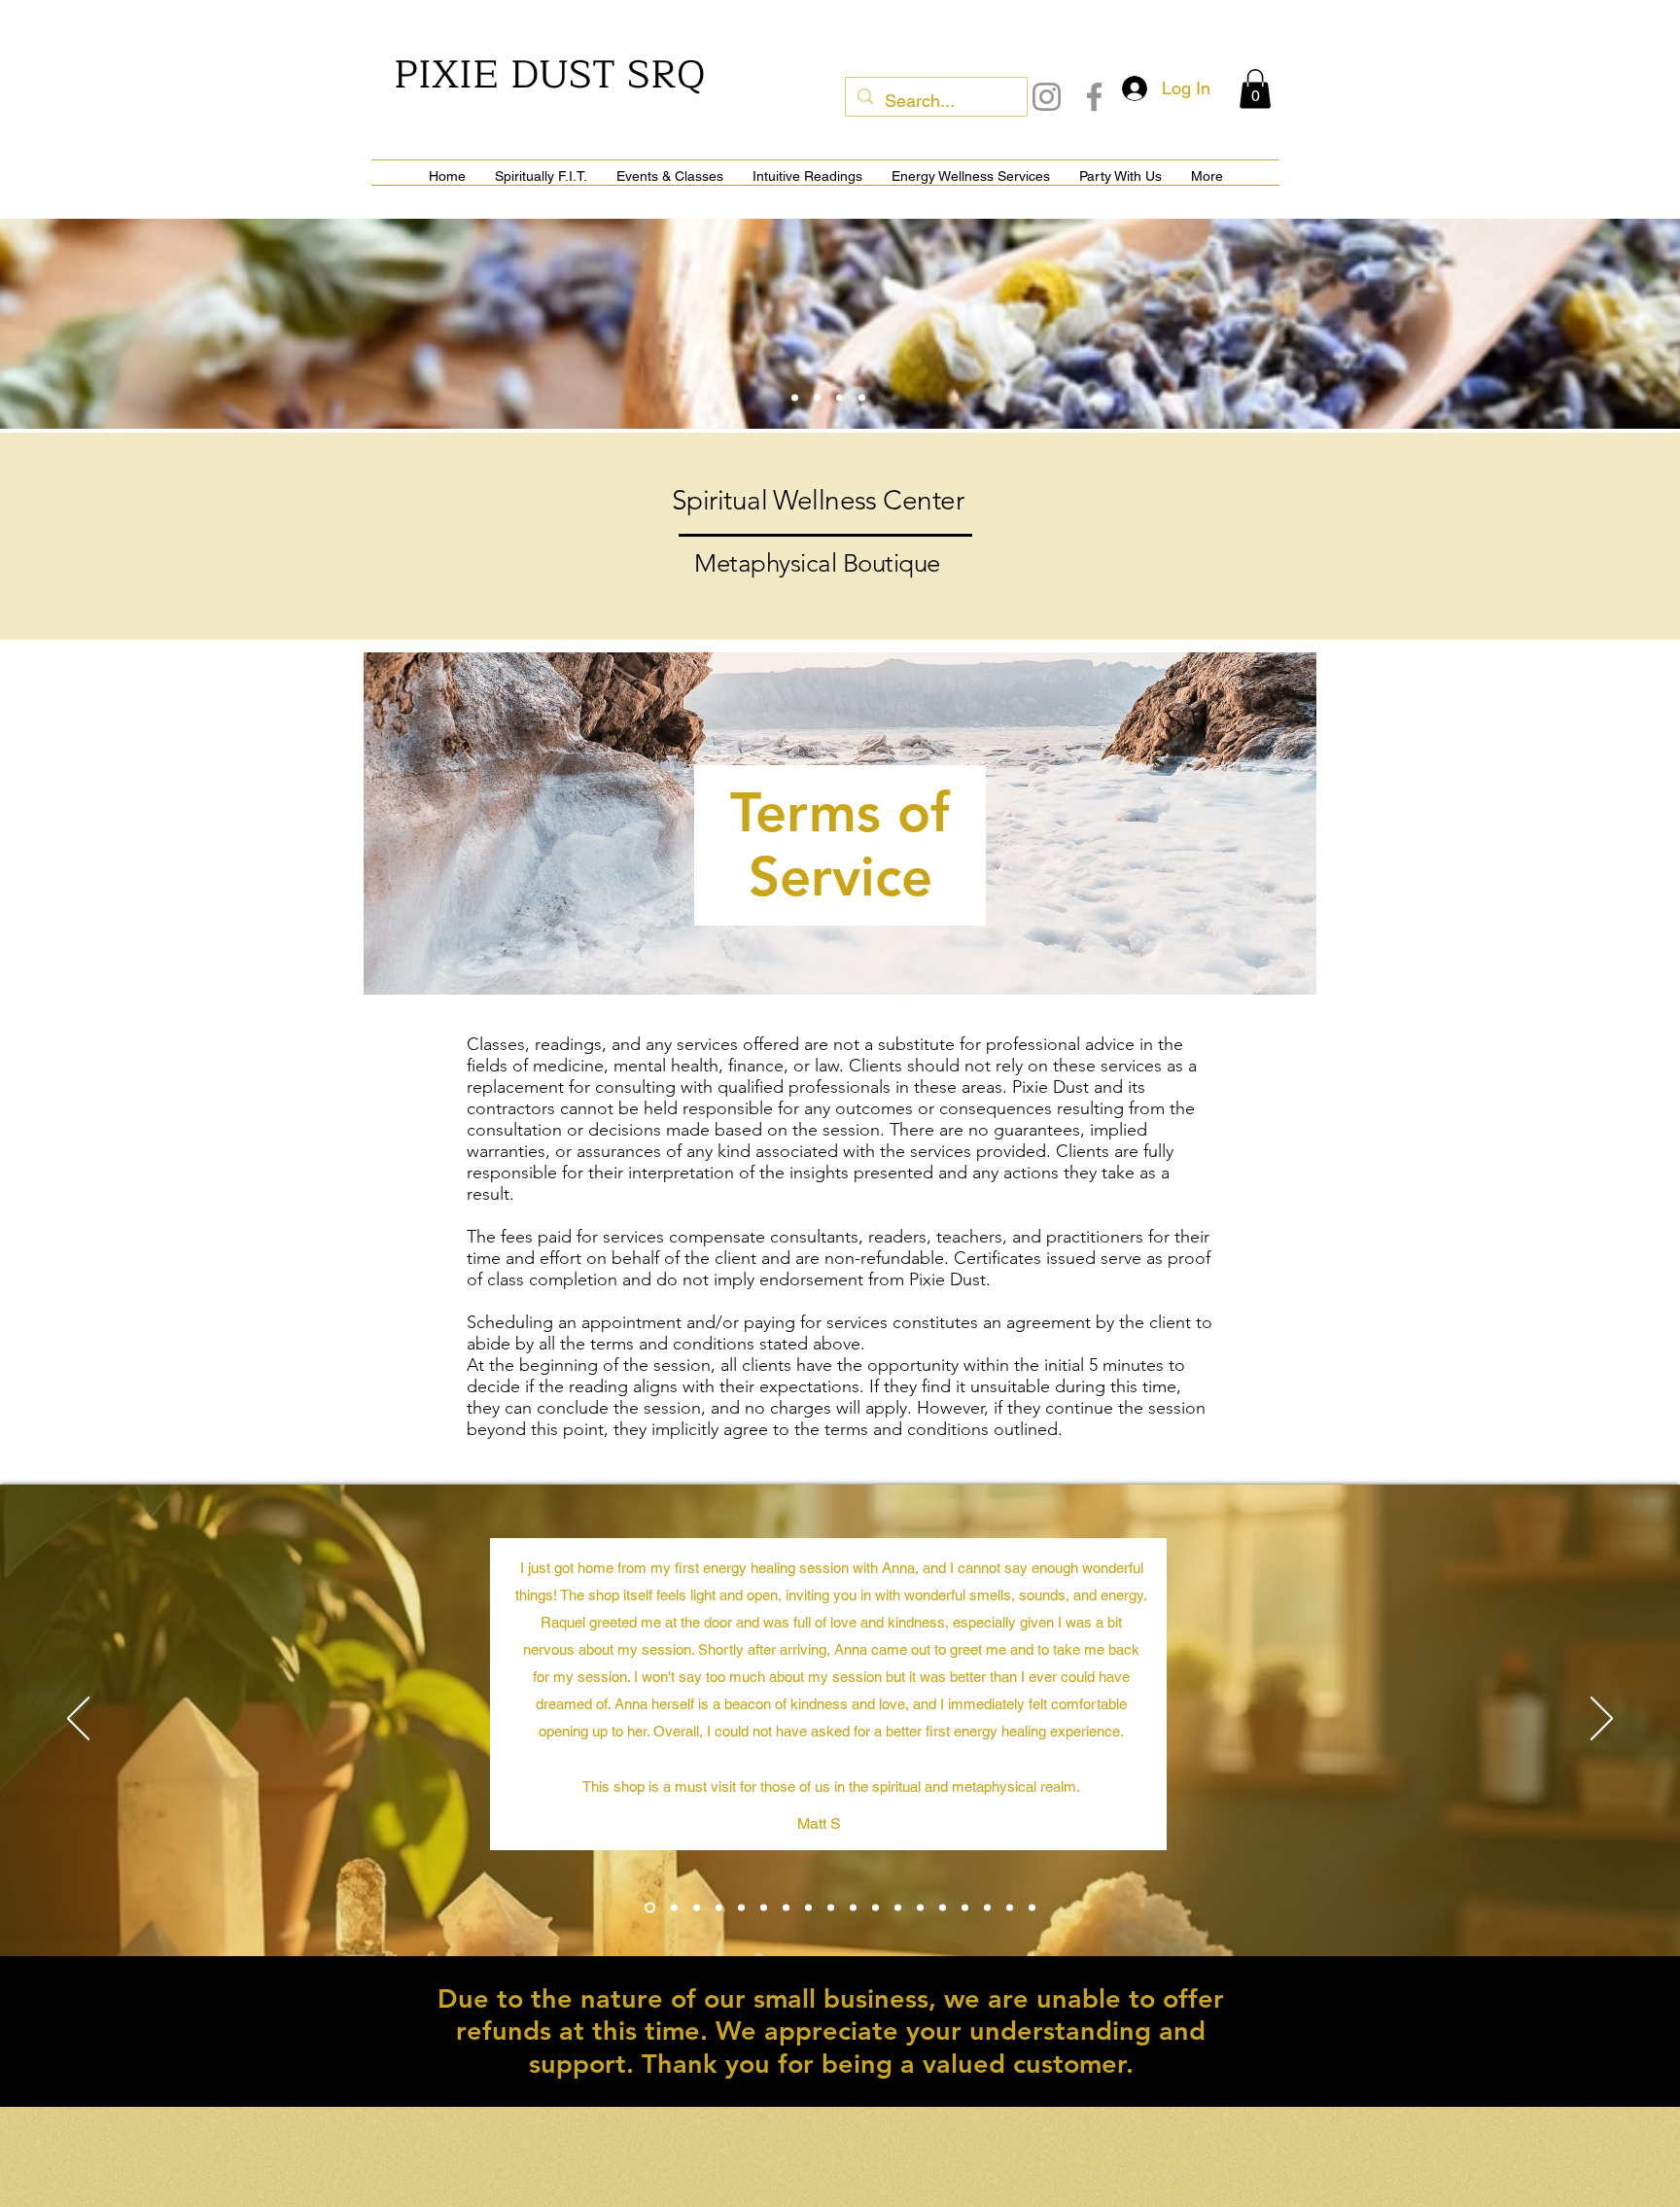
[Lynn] (697, 1907)
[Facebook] (1094, 97)
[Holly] (875, 1907)
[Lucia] (764, 1907)
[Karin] (920, 1907)
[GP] (741, 1907)
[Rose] (831, 1907)
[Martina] (808, 1907)
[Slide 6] (862, 397)
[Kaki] (943, 1907)
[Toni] (1010, 1907)
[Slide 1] (795, 397)
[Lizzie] (898, 1907)
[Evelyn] (672, 1907)
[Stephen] (965, 1907)
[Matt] (648, 1907)
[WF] (786, 1907)
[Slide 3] (817, 397)
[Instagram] (1047, 97)
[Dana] (1032, 1907)
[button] (1255, 89)
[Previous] (78, 1720)
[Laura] (719, 1907)
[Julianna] (853, 1907)
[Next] (1602, 1720)
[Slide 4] (840, 397)
